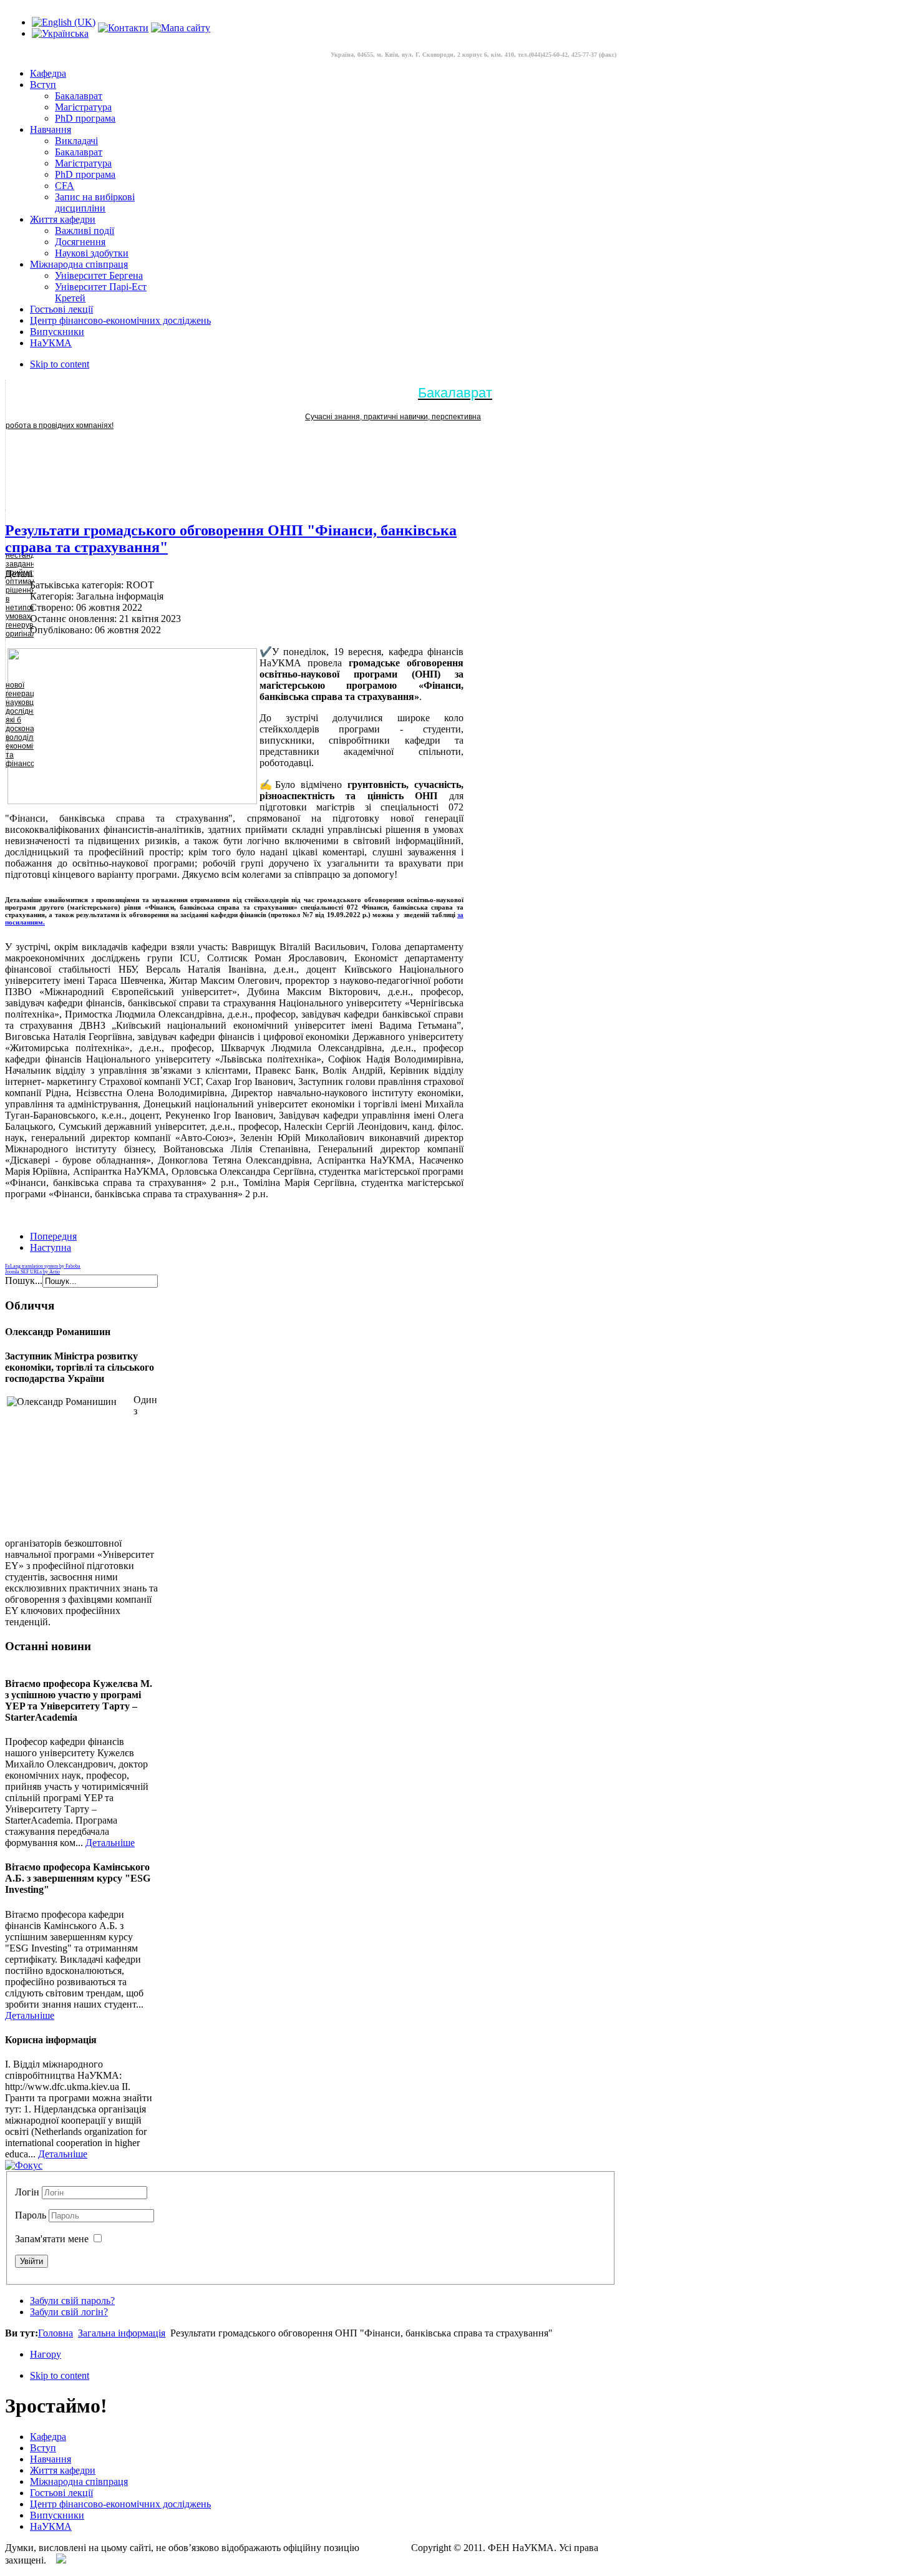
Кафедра (48, 2437)
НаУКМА (51, 2526)
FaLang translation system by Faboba (43, 1266)
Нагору (46, 2354)
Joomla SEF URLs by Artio (32, 1272)
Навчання (51, 2459)
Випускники (57, 2515)
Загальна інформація (122, 2333)
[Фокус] (24, 2165)
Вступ (43, 2448)
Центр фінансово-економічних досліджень (120, 2504)
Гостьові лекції (61, 2493)
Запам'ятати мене (52, 2239)
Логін (27, 2192)
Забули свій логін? (69, 2312)
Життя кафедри (63, 2470)
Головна (56, 2333)
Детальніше (110, 1843)
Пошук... (24, 1281)
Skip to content (60, 364)
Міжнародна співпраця (79, 2481)
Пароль (32, 2215)
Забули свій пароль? (72, 2301)
